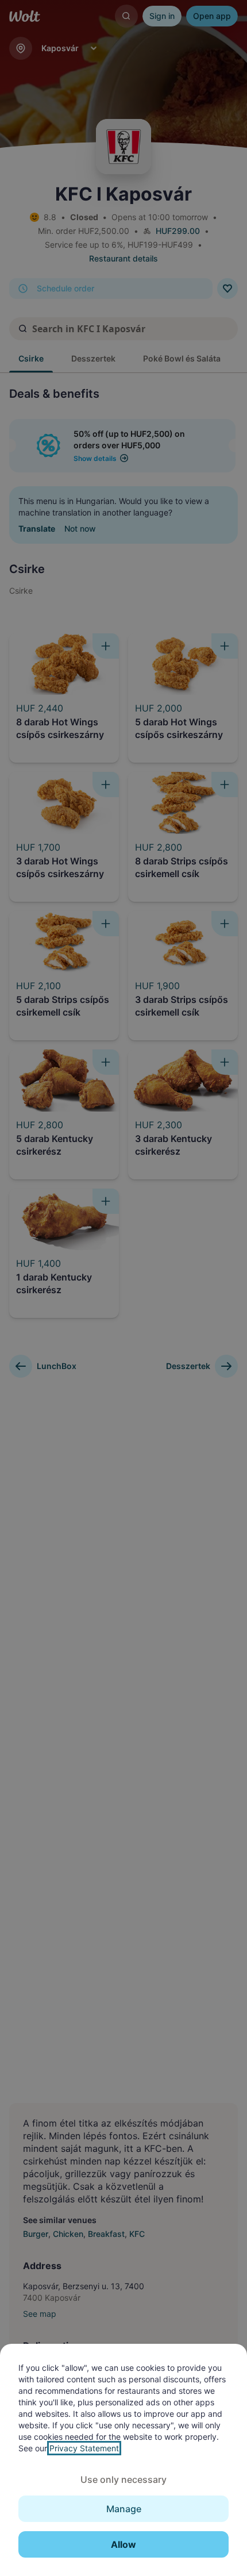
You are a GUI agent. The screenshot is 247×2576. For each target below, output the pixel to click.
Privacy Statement (84, 2448)
